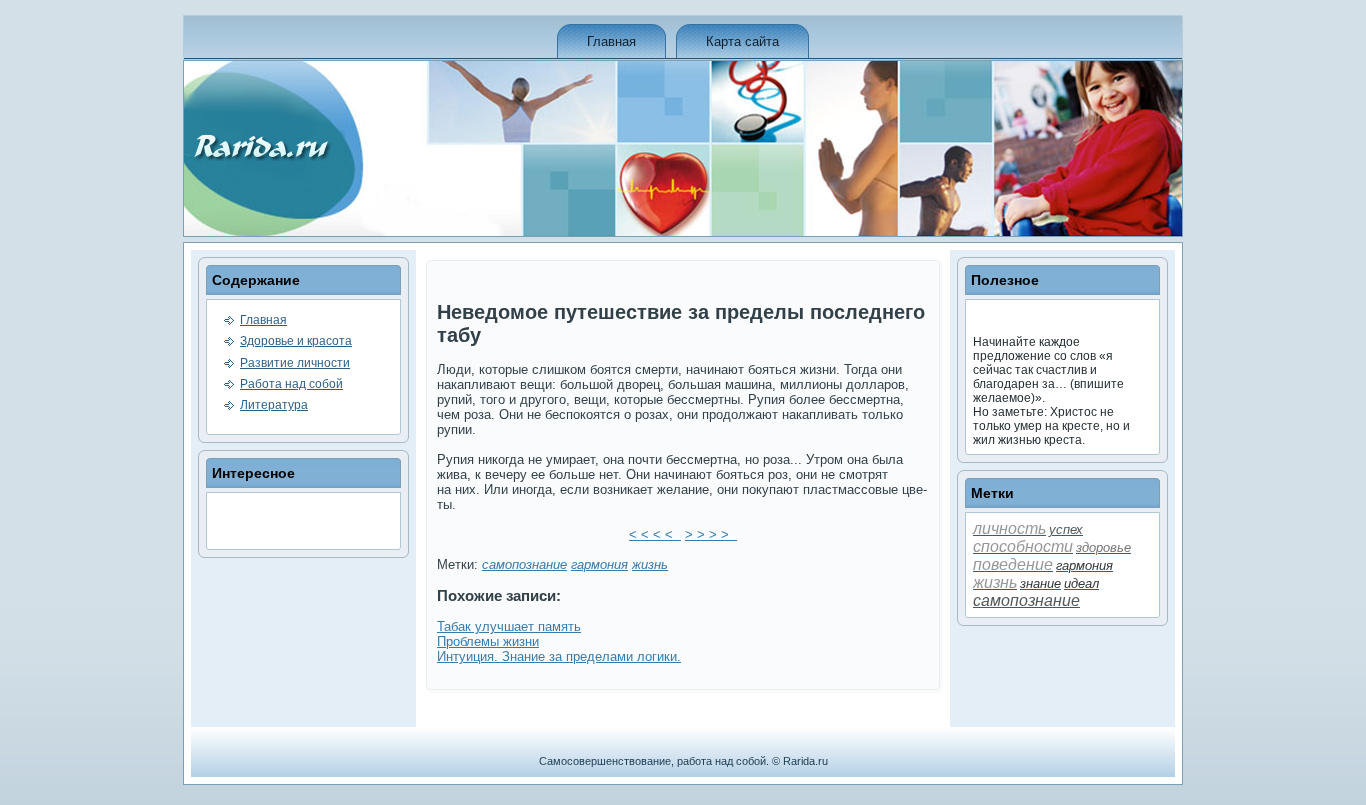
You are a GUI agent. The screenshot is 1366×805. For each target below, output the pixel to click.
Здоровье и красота (296, 341)
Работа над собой (291, 384)
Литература (274, 405)
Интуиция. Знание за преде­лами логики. (559, 656)
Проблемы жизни (488, 641)
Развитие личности (295, 363)
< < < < (655, 534)
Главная (611, 41)
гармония (599, 564)
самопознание (524, 564)
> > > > (711, 534)
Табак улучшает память (509, 626)
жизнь (650, 564)
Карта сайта (742, 41)
